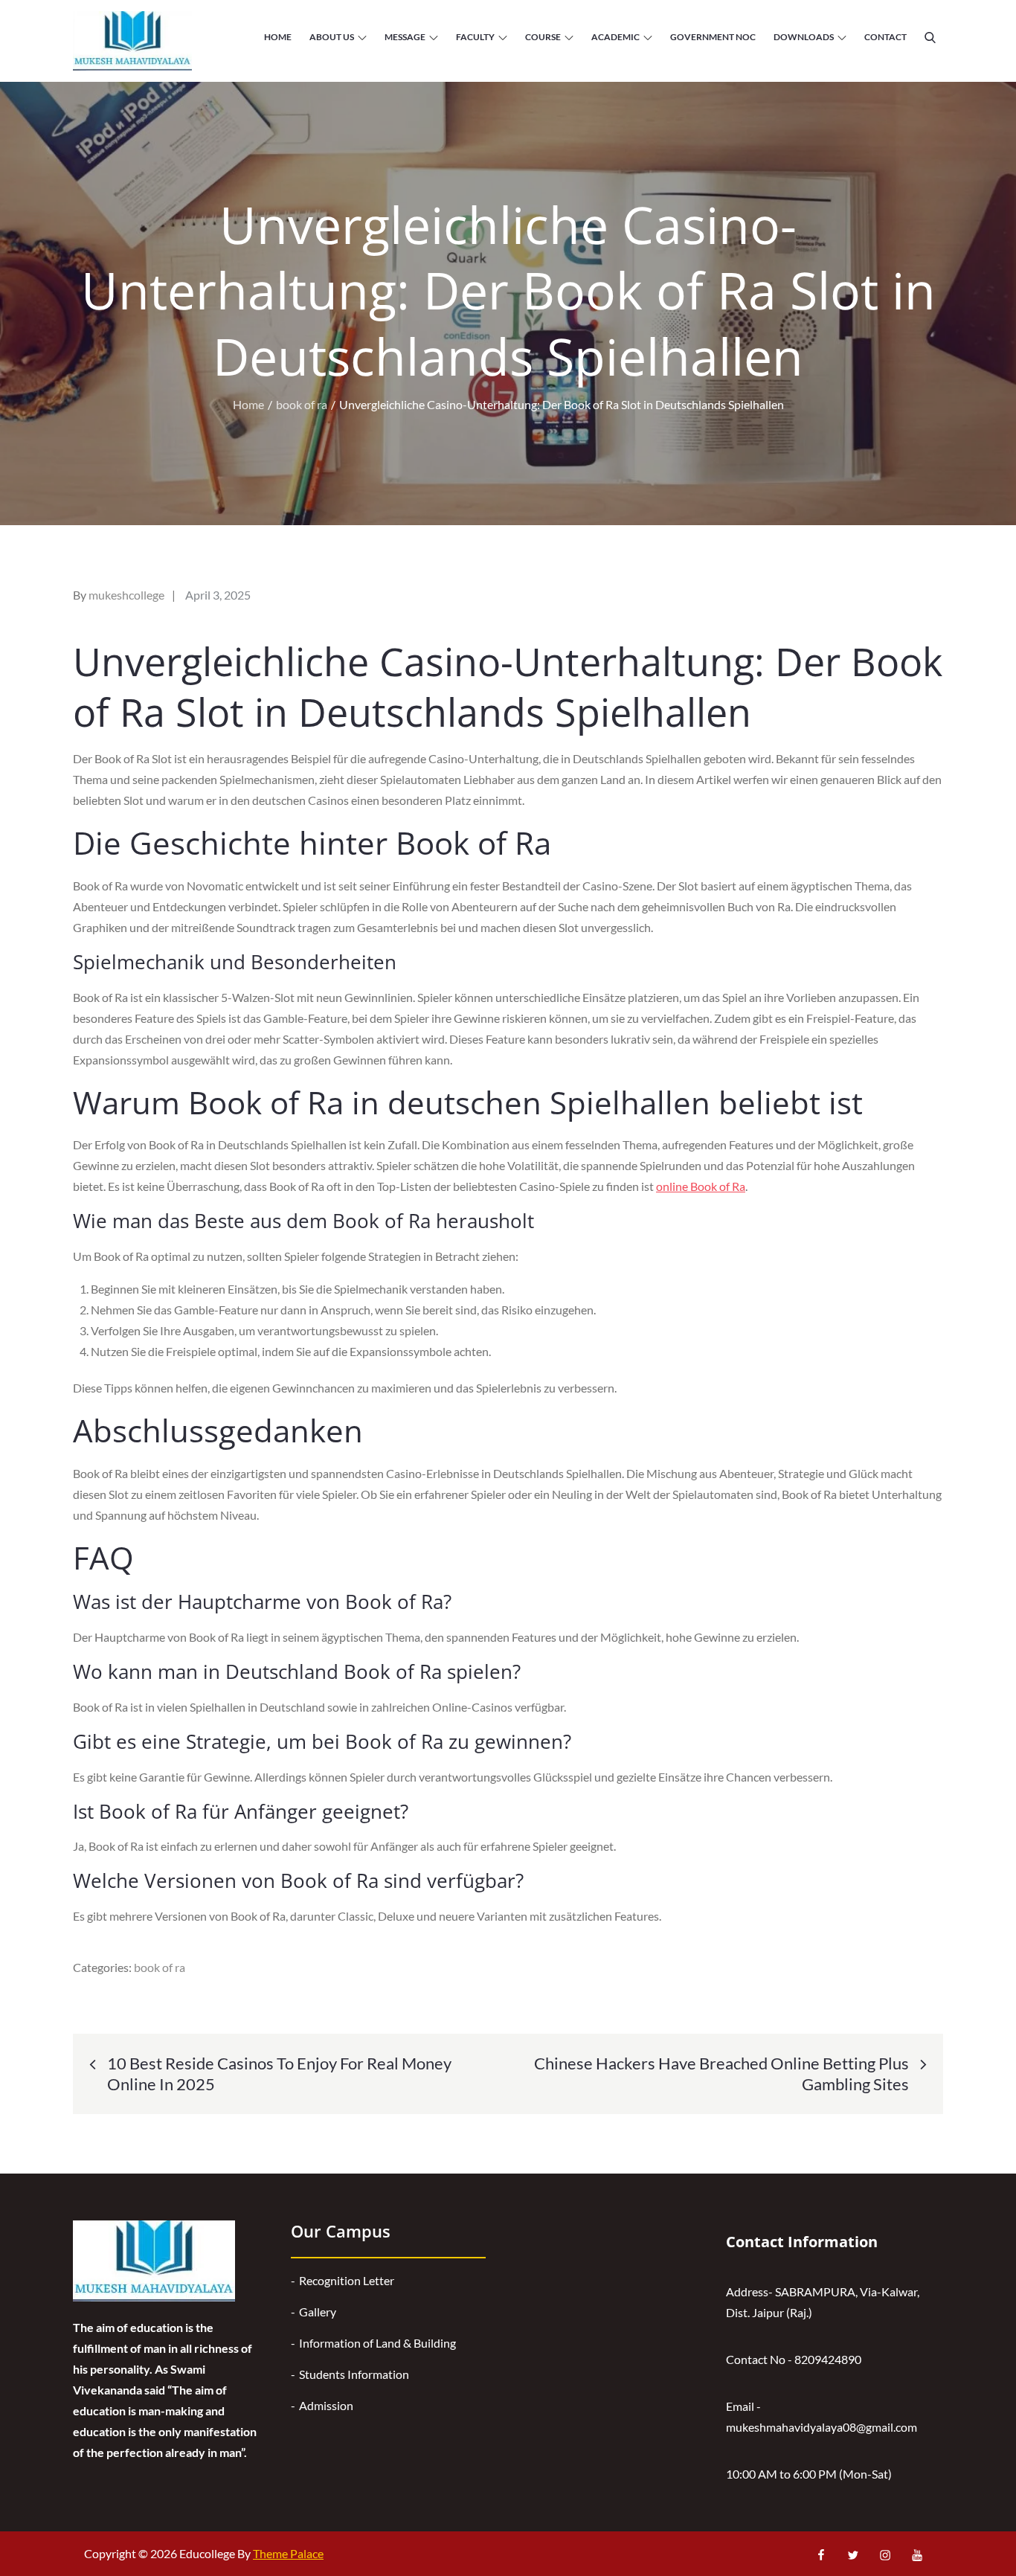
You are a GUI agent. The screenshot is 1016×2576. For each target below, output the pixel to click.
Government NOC (713, 37)
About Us (332, 37)
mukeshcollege (126, 595)
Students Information (354, 2374)
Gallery (318, 2312)
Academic (615, 37)
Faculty (475, 37)
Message (405, 37)
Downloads (804, 37)
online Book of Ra (701, 1186)
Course (543, 37)
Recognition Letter (347, 2280)
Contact (885, 37)
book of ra (160, 1967)
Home (278, 37)
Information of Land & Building (377, 2343)
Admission (326, 2405)
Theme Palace (288, 2553)
